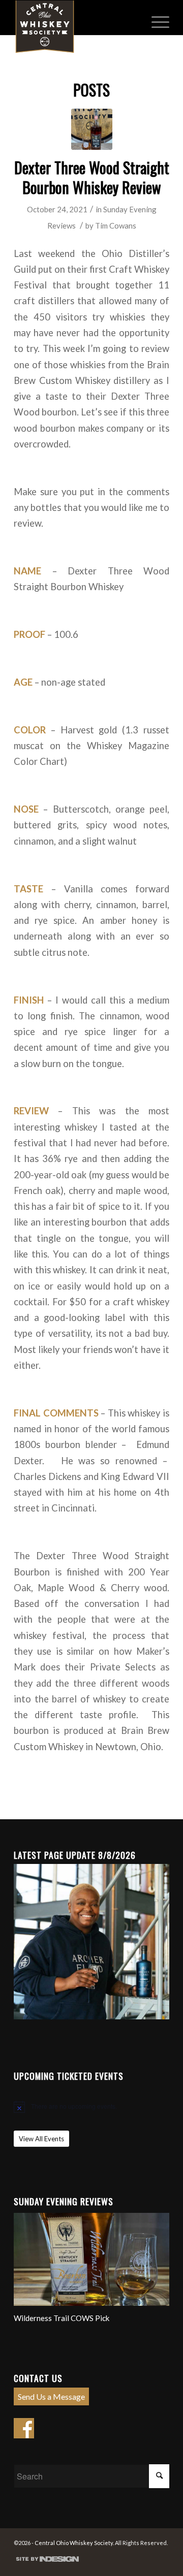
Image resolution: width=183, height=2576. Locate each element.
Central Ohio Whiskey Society (74, 2543)
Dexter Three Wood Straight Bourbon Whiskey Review (92, 177)
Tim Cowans (116, 226)
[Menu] (155, 21)
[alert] (91, 2107)
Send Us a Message (51, 2396)
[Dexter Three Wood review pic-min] (92, 129)
